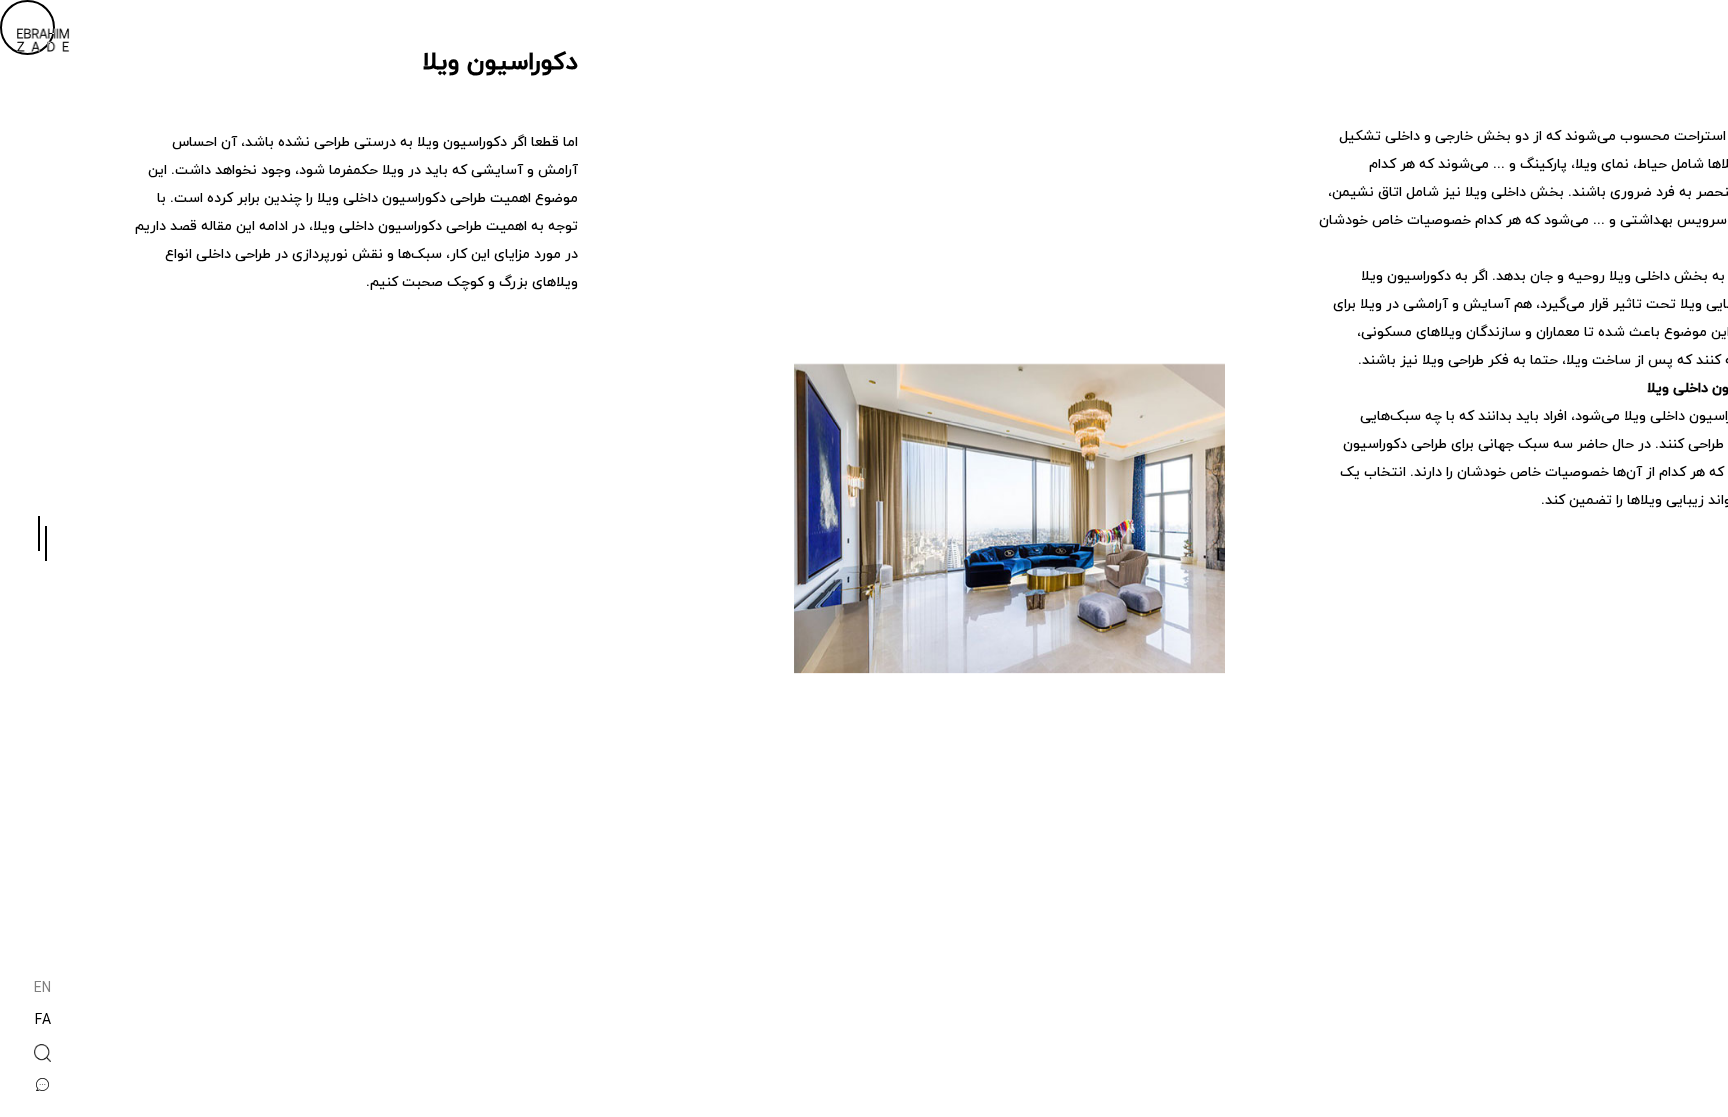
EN (42, 990)
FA (43, 1022)
